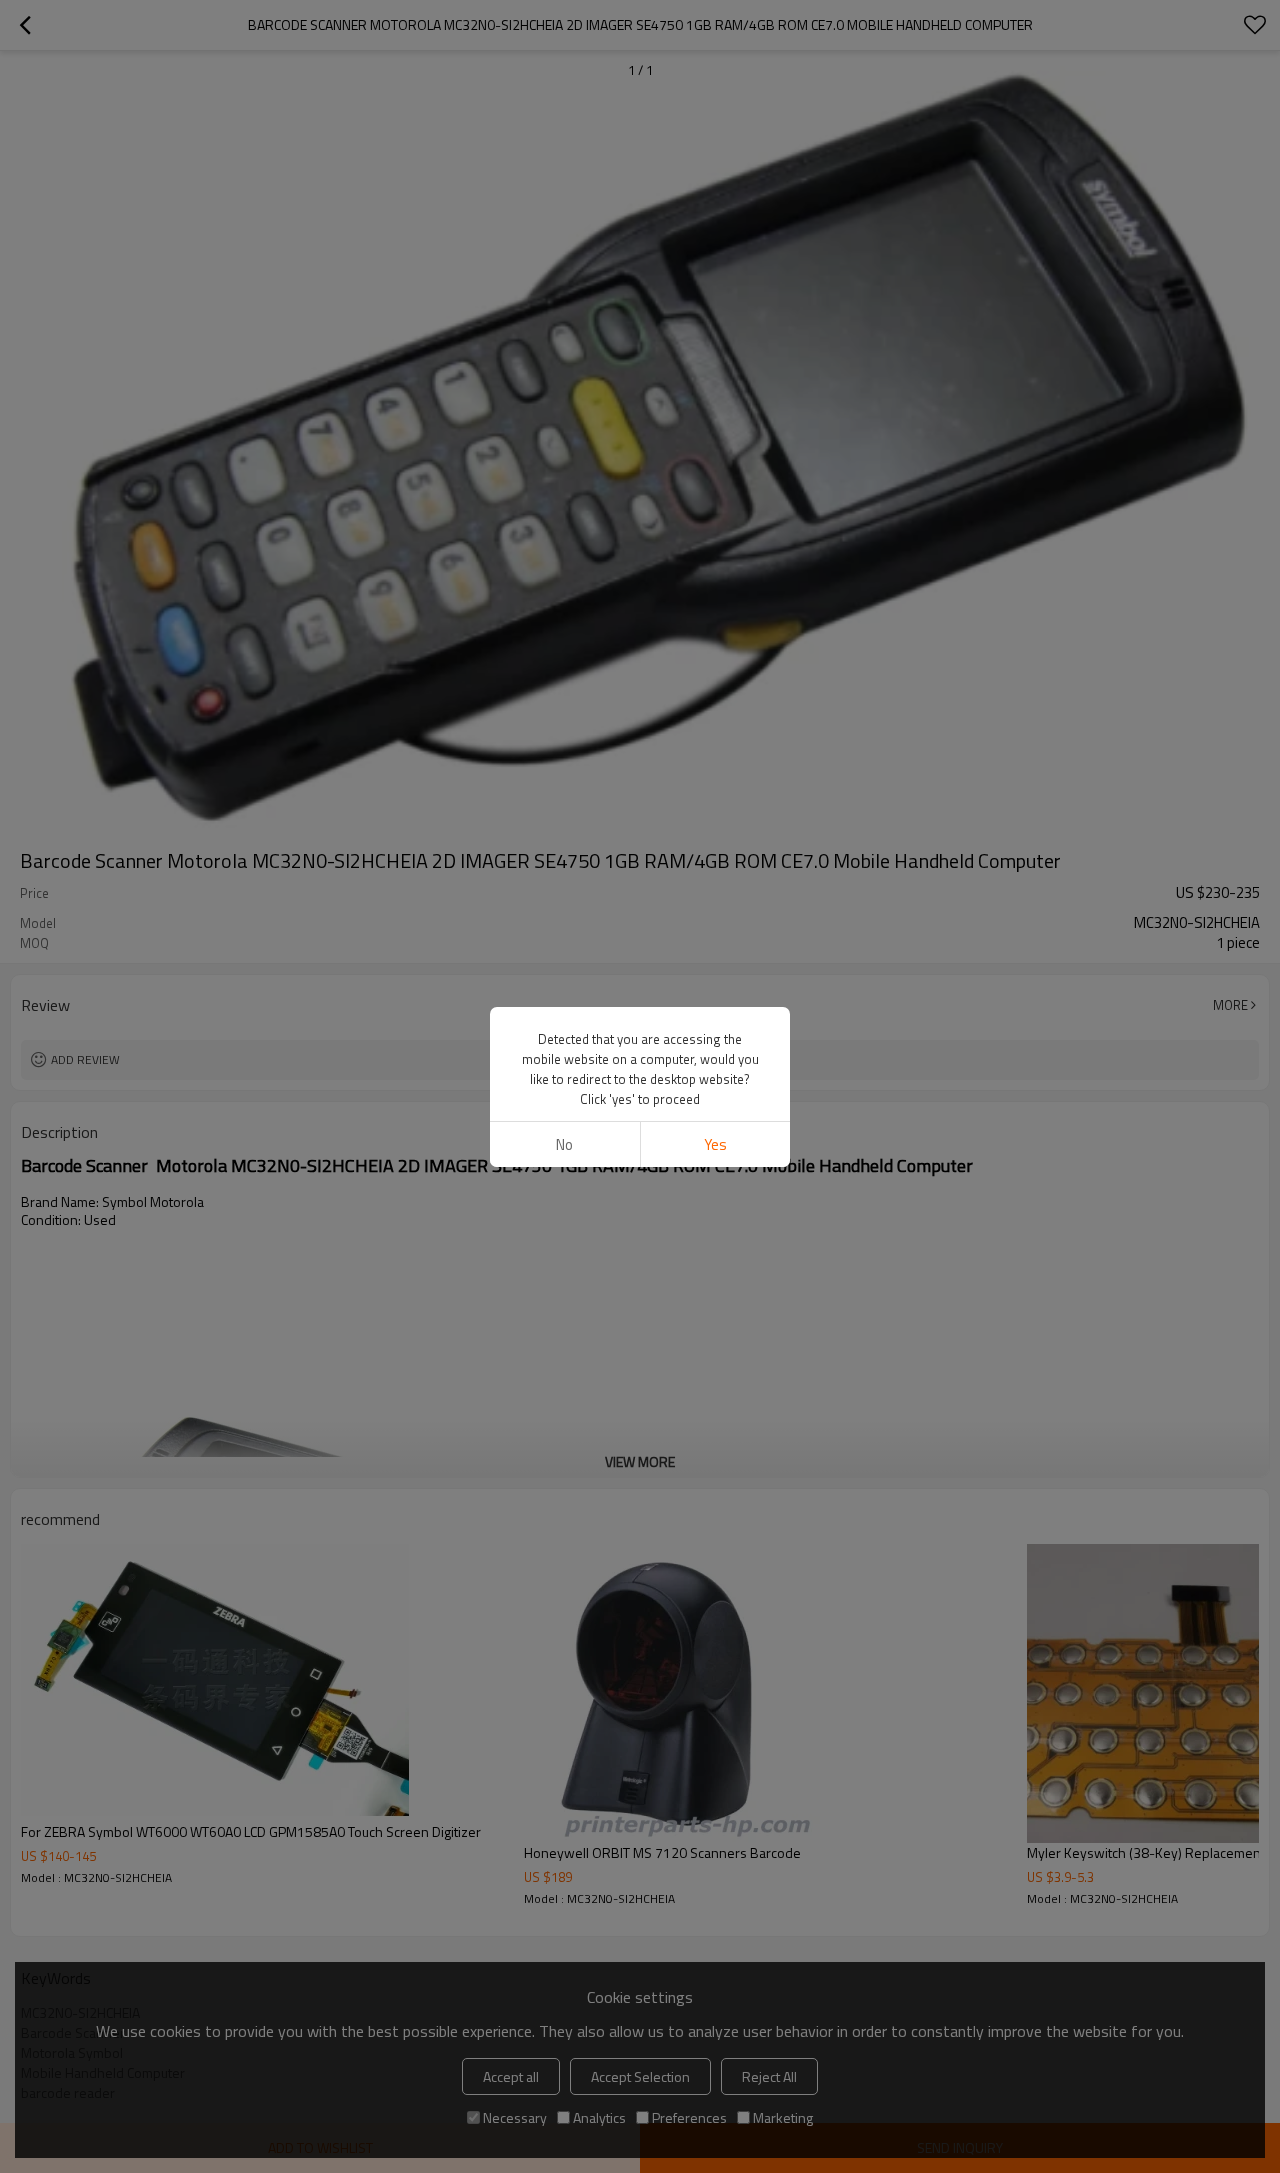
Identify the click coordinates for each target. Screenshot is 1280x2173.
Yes (715, 1144)
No (564, 1144)
